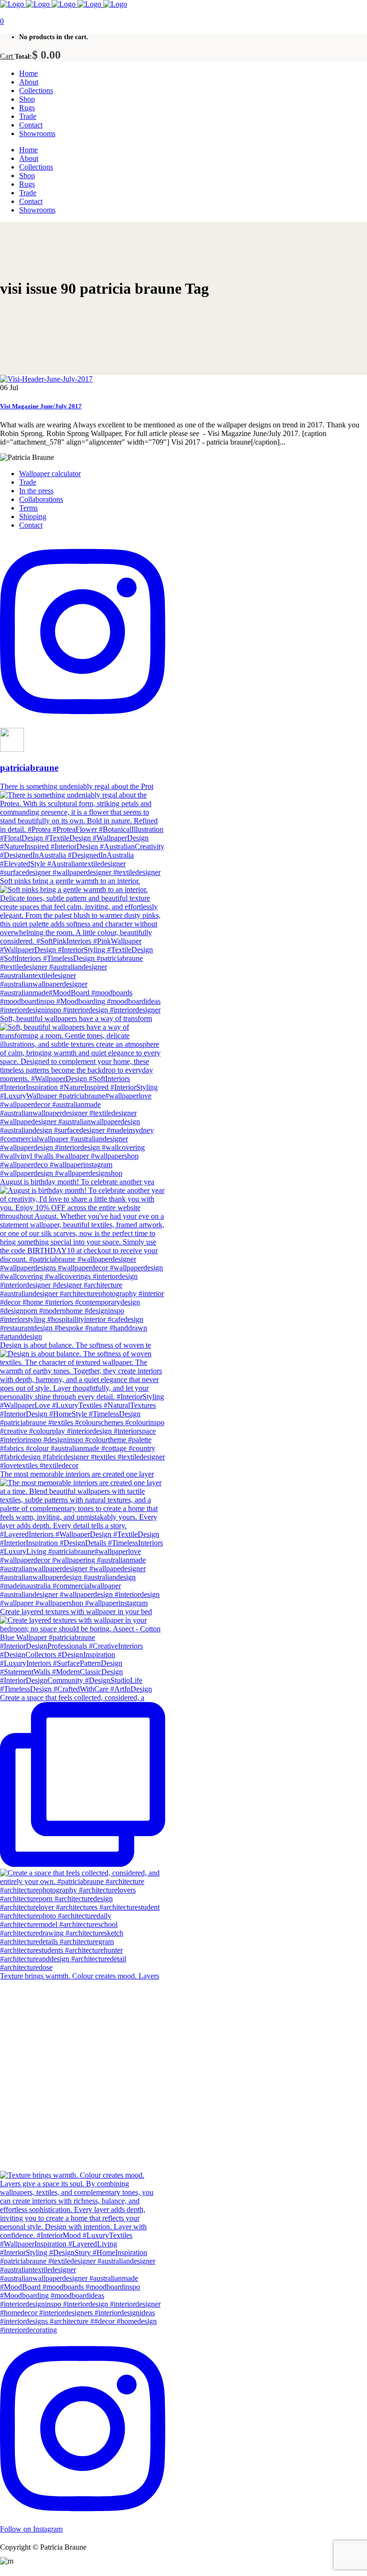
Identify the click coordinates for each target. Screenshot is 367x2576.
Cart (7, 56)
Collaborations (41, 499)
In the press (36, 491)
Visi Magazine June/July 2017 (41, 406)
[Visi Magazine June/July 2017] (46, 379)
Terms (28, 508)
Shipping (33, 516)
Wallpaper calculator (50, 474)
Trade (28, 482)
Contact (31, 525)
